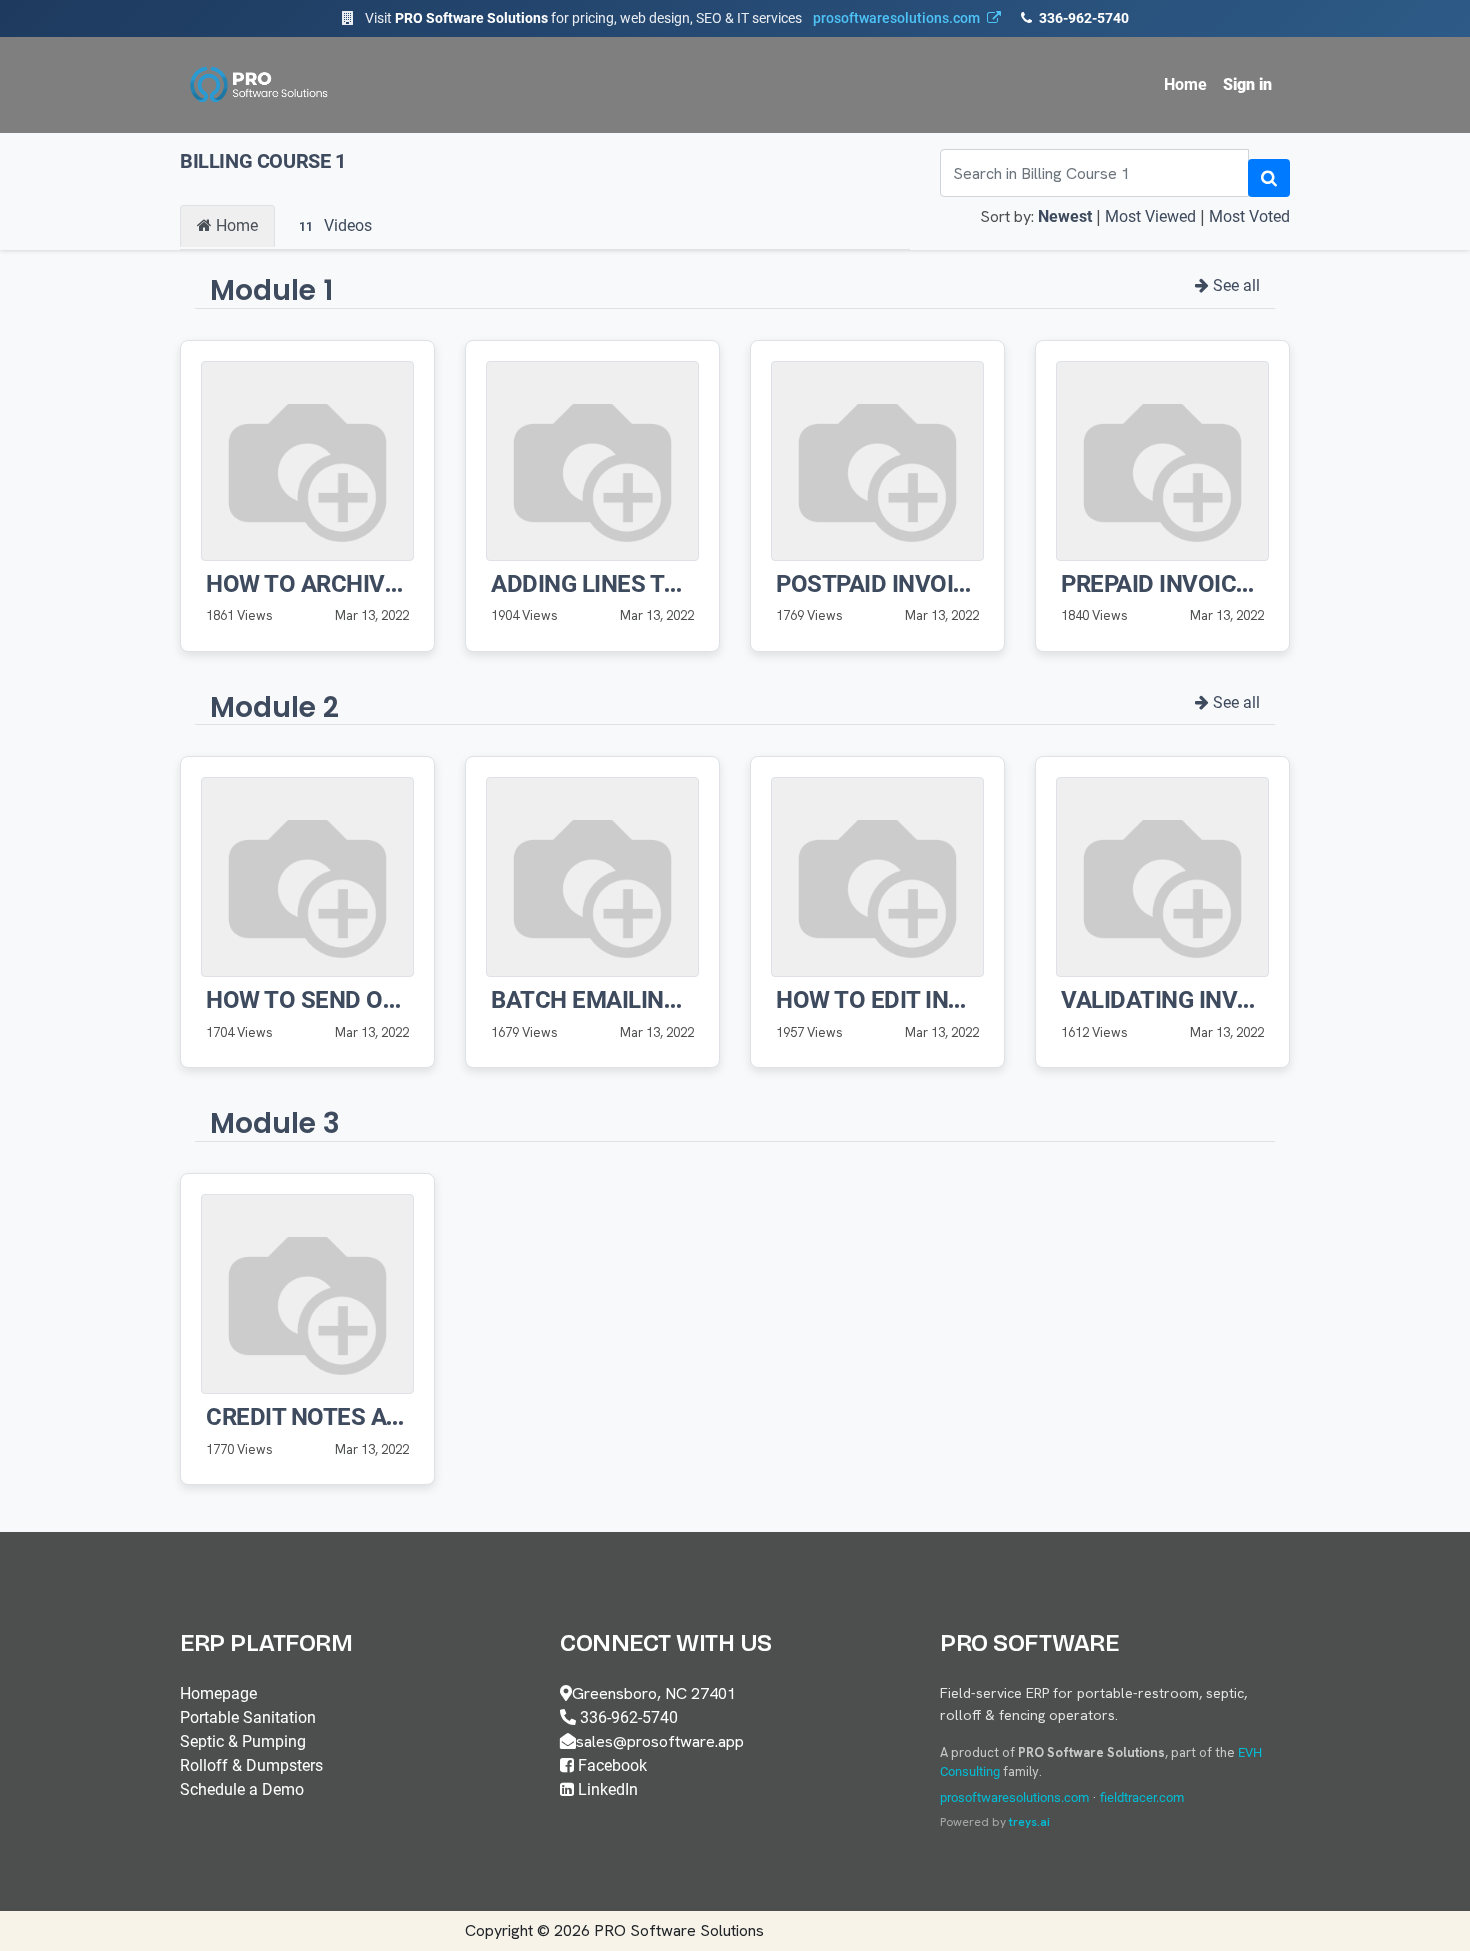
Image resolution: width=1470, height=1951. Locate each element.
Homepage (218, 1693)
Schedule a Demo (242, 1789)
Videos (335, 225)
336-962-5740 (1082, 18)
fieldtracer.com (1142, 1797)
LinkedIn (606, 1789)
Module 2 (274, 707)
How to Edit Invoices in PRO (943, 1000)
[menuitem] (1185, 85)
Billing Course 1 (263, 161)
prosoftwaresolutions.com (1014, 1797)
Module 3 (275, 1123)
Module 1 (271, 290)
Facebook (610, 1765)
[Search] (1269, 178)
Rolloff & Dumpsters (251, 1765)
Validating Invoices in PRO (1222, 1000)
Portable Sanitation (248, 1717)
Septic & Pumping (243, 1741)
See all (1234, 285)
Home (235, 225)
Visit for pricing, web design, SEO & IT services (672, 18)
